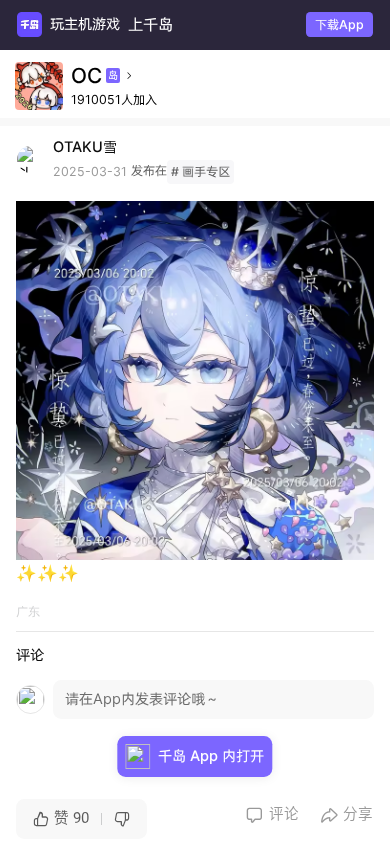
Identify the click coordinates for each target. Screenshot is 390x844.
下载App (339, 24)
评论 (272, 814)
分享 (347, 814)
